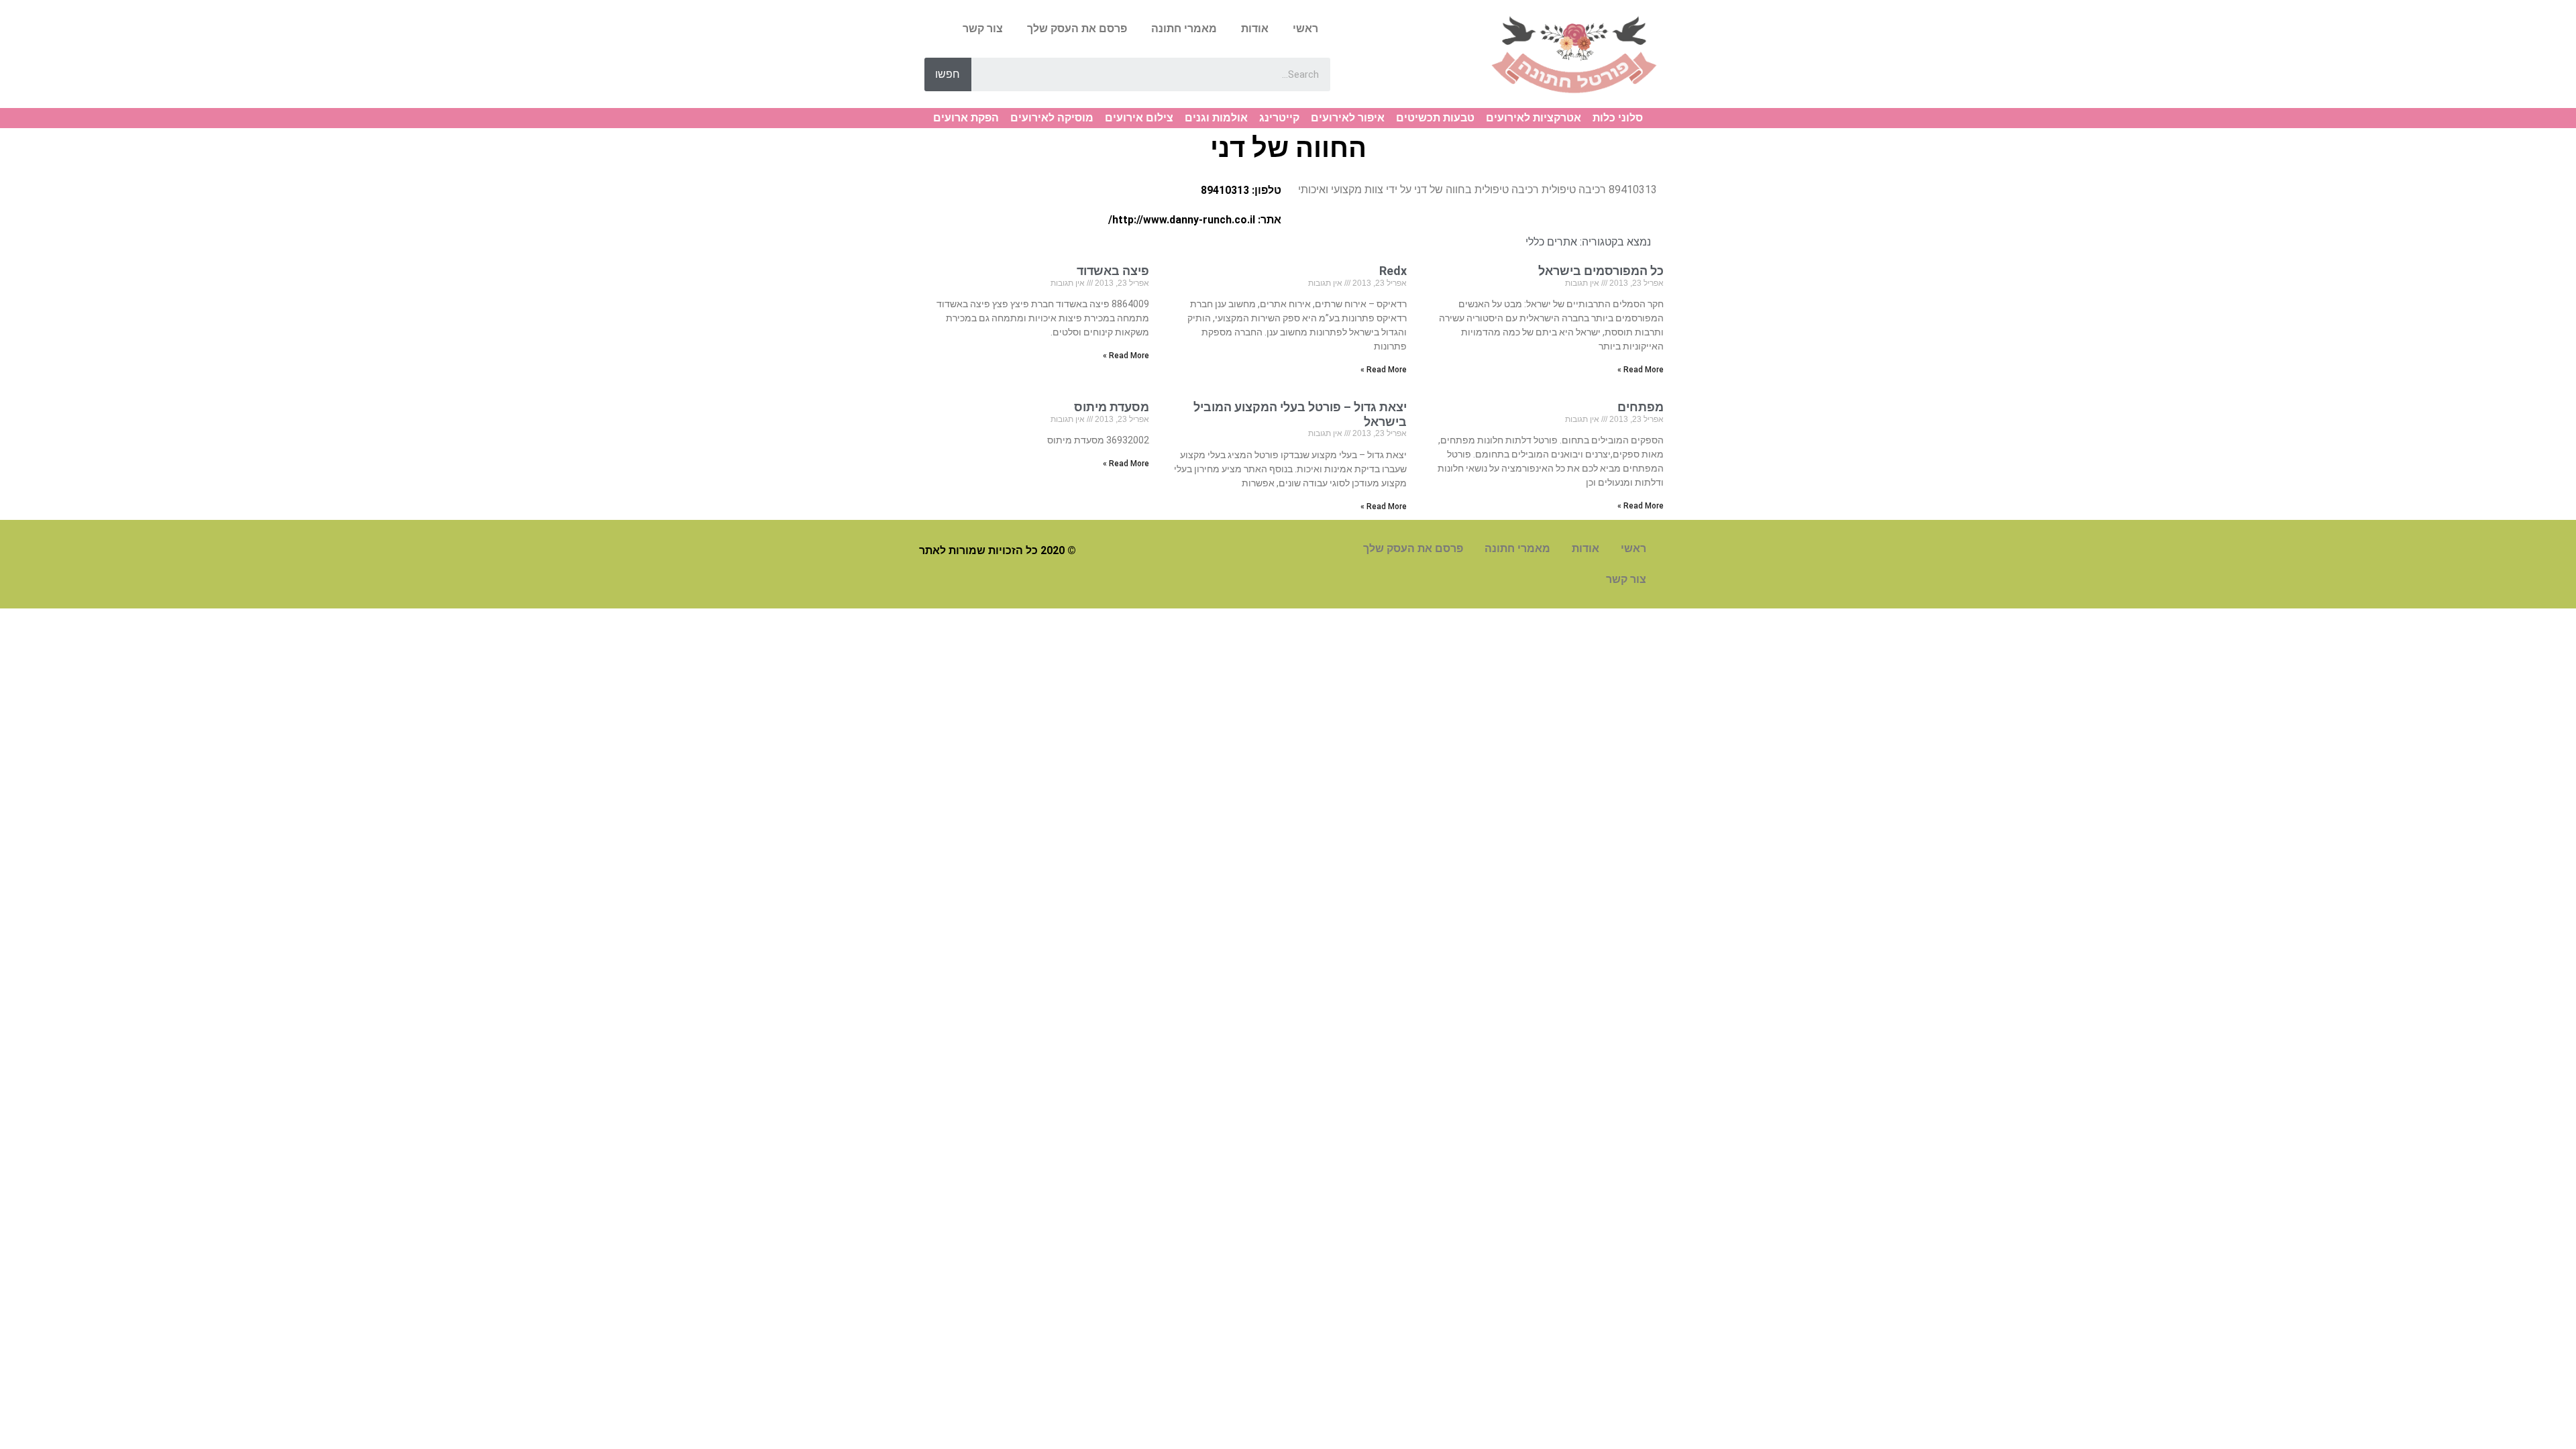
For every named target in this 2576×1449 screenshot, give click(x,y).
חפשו (948, 74)
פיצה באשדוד (1113, 271)
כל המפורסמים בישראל (1601, 271)
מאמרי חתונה (1184, 29)
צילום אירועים (1139, 118)
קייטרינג (1279, 118)
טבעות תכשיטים (1435, 118)
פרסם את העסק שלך (1077, 29)
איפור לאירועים (1348, 118)
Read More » (1641, 370)
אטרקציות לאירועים (1534, 118)
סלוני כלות (1618, 118)
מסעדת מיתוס (1112, 407)
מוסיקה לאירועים (1052, 118)
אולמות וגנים (1216, 118)
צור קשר (983, 29)
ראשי (1305, 29)
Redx (1393, 271)
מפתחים (1641, 407)
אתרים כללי (1551, 242)
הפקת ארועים (966, 118)
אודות (1255, 29)
